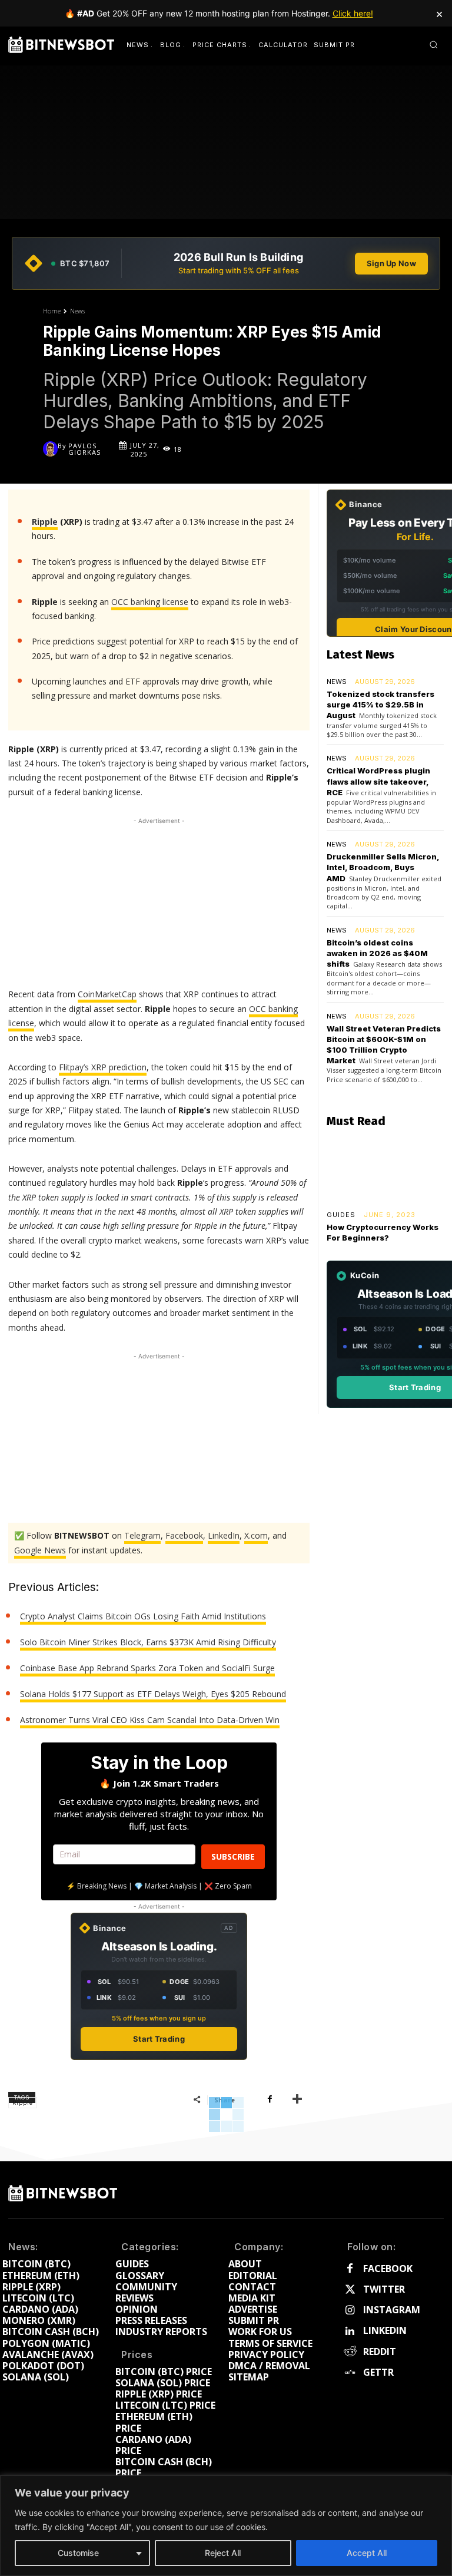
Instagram (392, 2310)
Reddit (380, 2352)
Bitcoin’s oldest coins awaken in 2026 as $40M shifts (377, 953)
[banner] (226, 263)
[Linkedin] (350, 2331)
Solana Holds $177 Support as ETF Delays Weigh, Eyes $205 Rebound (153, 1694)
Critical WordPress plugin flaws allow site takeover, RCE (378, 781)
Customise (78, 2553)
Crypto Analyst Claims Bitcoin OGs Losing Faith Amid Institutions (143, 1616)
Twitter (384, 2289)
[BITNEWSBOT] (61, 45)
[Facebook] (270, 2099)
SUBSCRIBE (233, 1856)
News (77, 311)
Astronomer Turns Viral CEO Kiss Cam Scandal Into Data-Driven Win (150, 1720)
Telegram (142, 1535)
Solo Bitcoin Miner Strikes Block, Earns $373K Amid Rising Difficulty (148, 1642)
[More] (297, 2099)
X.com (256, 1535)
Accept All (367, 2553)
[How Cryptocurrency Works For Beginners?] (385, 1170)
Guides (341, 1215)
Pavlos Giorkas (84, 449)
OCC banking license (150, 602)
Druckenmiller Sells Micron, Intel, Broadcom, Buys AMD (383, 867)
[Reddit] (350, 2352)
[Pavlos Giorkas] (50, 449)
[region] (226, 2526)
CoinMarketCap (107, 994)
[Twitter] (350, 2290)
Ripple (45, 522)
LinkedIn (224, 1535)
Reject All (223, 2553)
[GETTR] (350, 2372)
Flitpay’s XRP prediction (103, 1067)
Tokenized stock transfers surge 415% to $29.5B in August (380, 705)
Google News (40, 1550)
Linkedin (385, 2331)
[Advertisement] (159, 901)
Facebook (184, 1535)
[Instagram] (350, 2311)
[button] (433, 44)
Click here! (353, 13)
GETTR (378, 2372)
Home (52, 311)
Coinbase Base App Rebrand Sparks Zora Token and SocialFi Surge (147, 1668)
